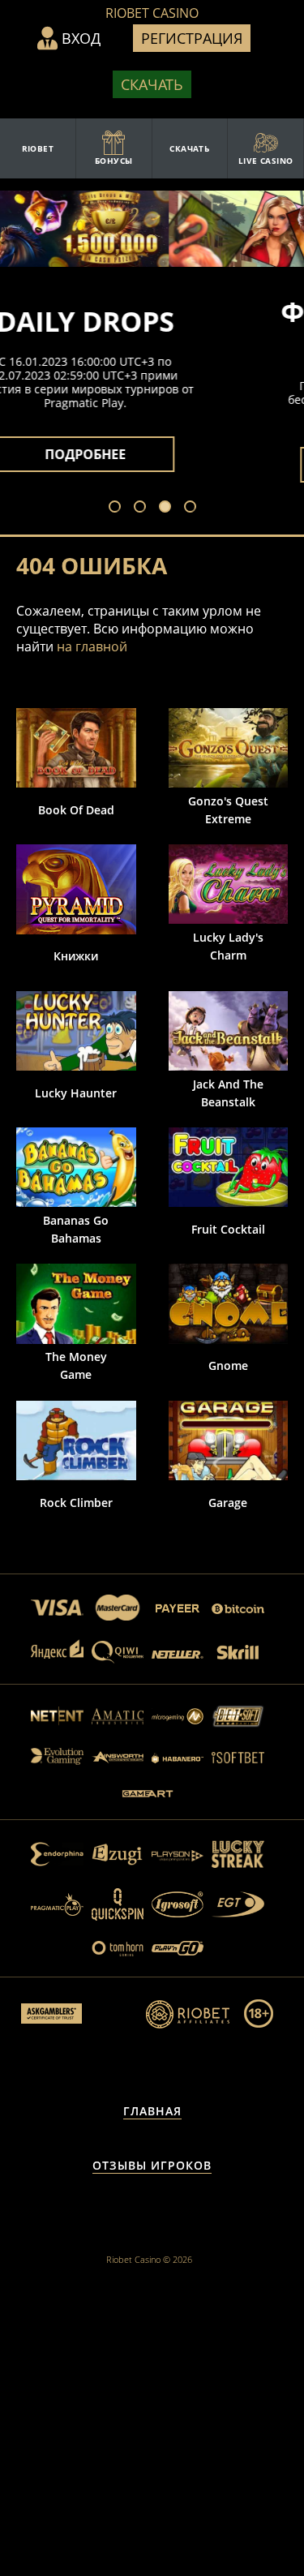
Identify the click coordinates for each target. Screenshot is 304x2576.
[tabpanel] (152, 389)
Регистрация (192, 38)
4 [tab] (194, 510)
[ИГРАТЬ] (76, 748)
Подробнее (152, 465)
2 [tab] (143, 510)
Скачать (152, 84)
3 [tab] (169, 510)
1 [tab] (118, 510)
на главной (92, 646)
